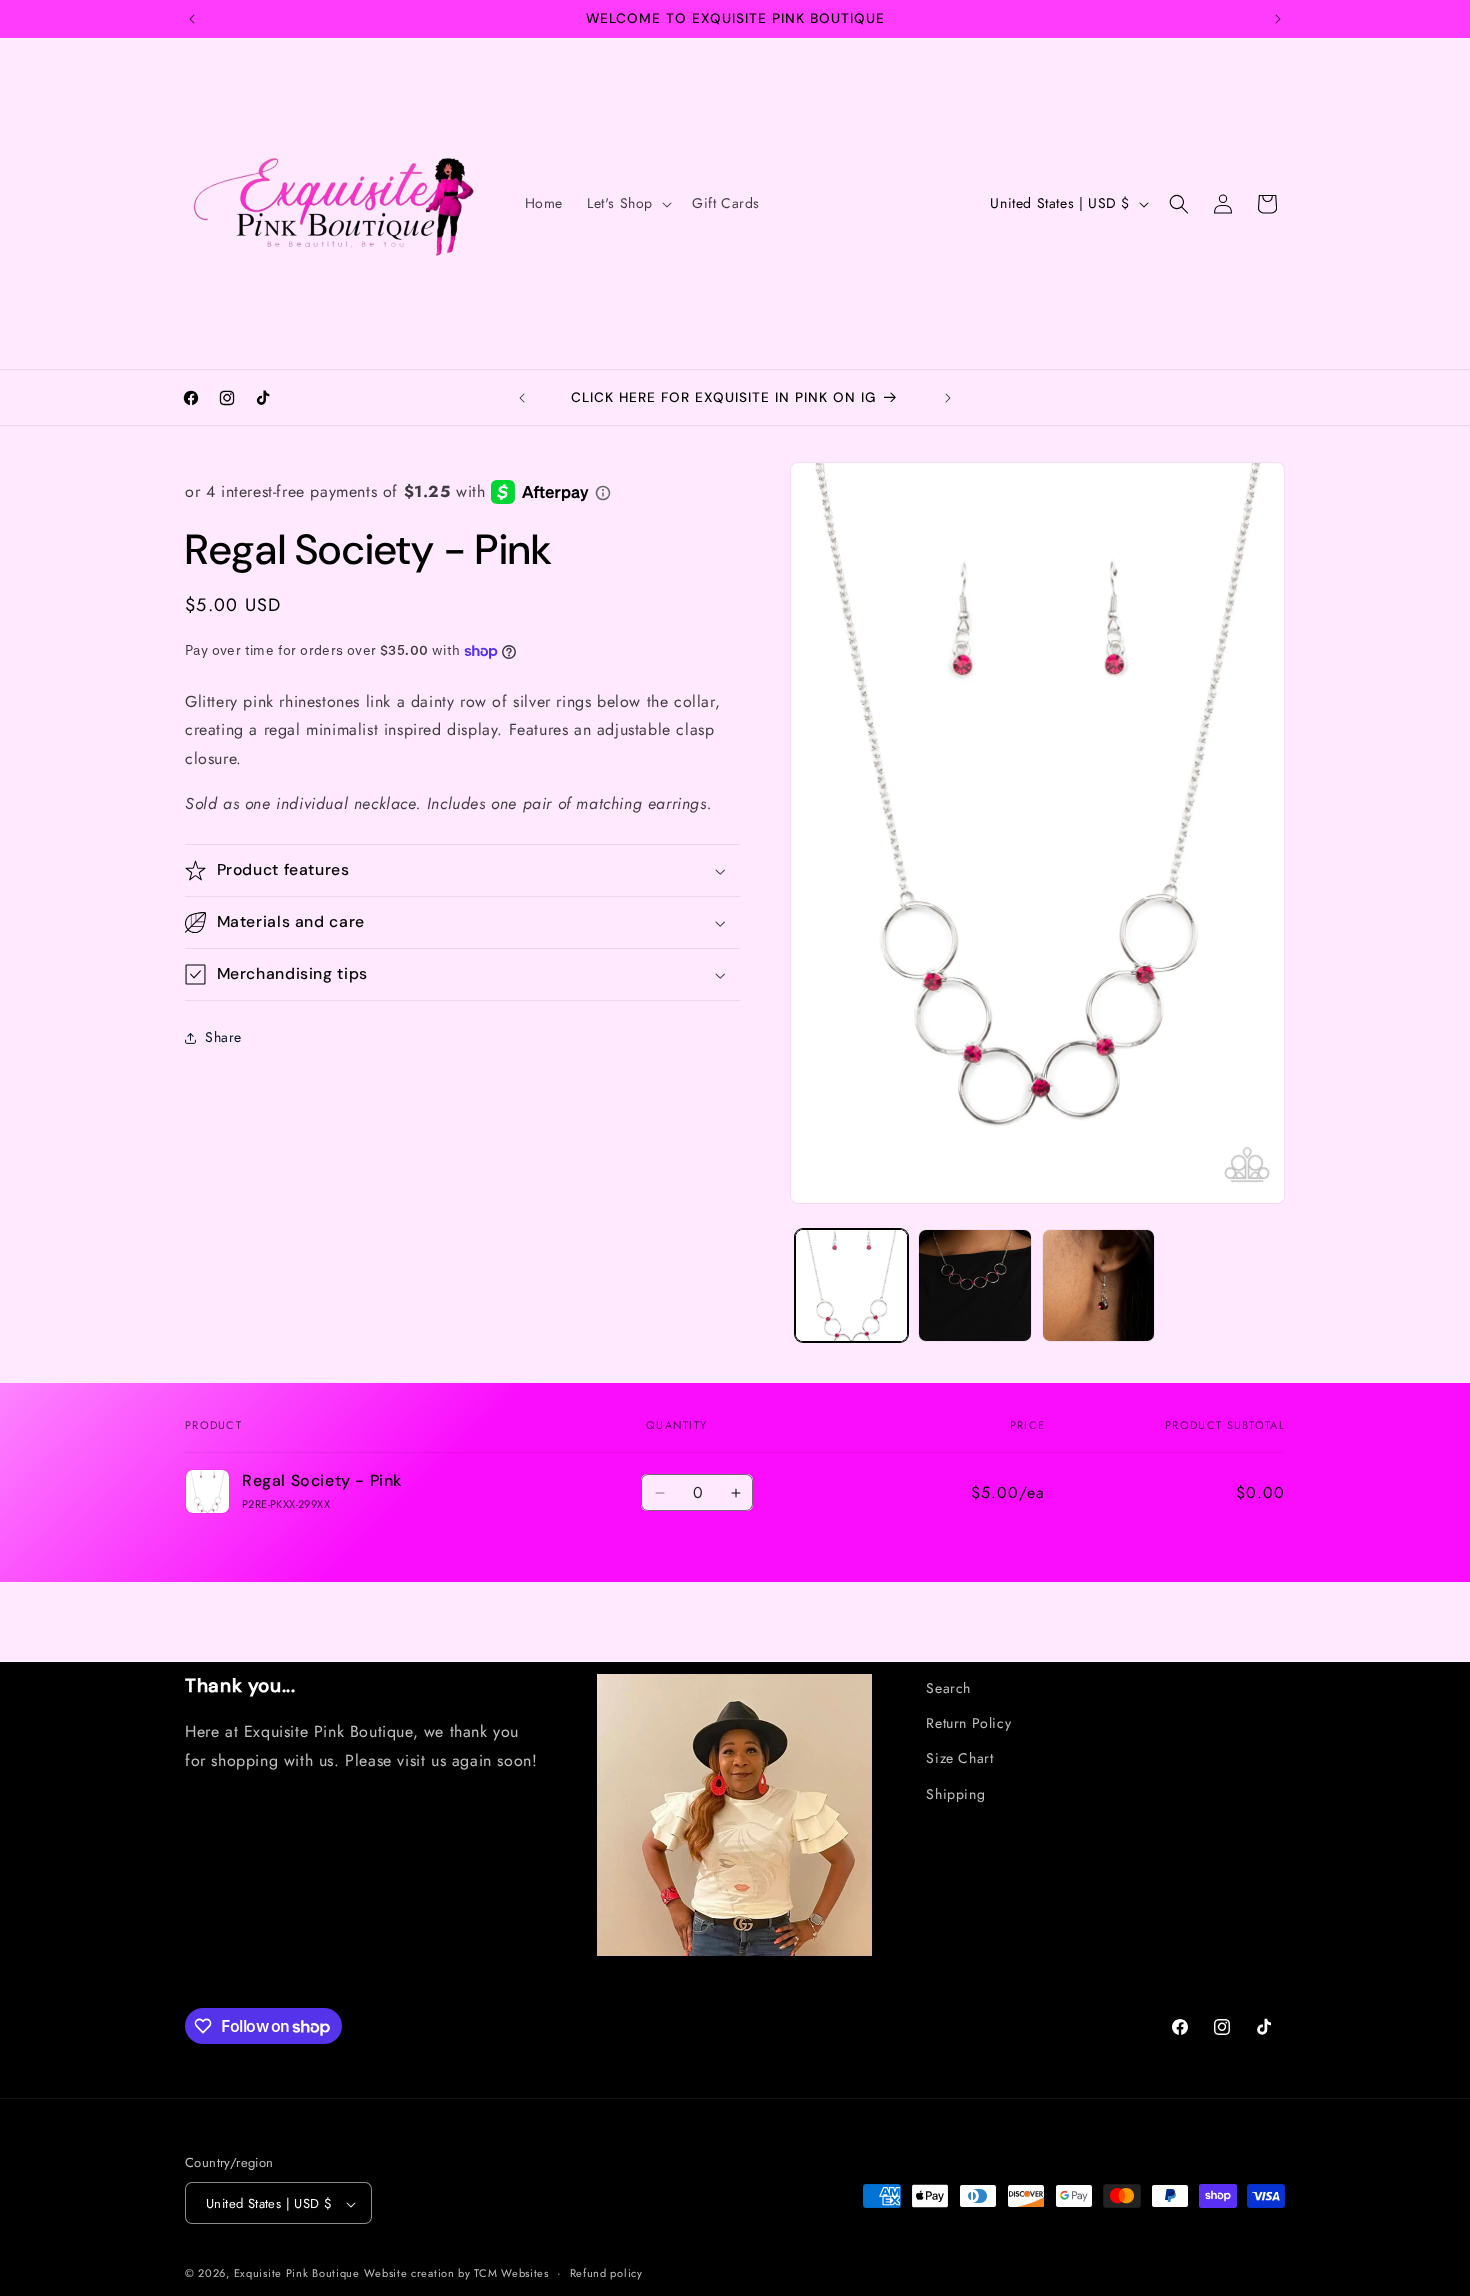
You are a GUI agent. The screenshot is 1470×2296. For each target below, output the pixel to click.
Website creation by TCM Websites (456, 2274)
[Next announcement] (1278, 19)
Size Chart (959, 1758)
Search (948, 1688)
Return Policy (968, 1723)
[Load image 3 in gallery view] (1098, 1285)
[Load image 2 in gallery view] (974, 1285)
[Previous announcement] (192, 19)
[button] (627, 203)
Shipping (955, 1794)
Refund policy (606, 2273)
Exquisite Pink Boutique (297, 2274)
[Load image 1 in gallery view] (851, 1285)
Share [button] (223, 1038)
